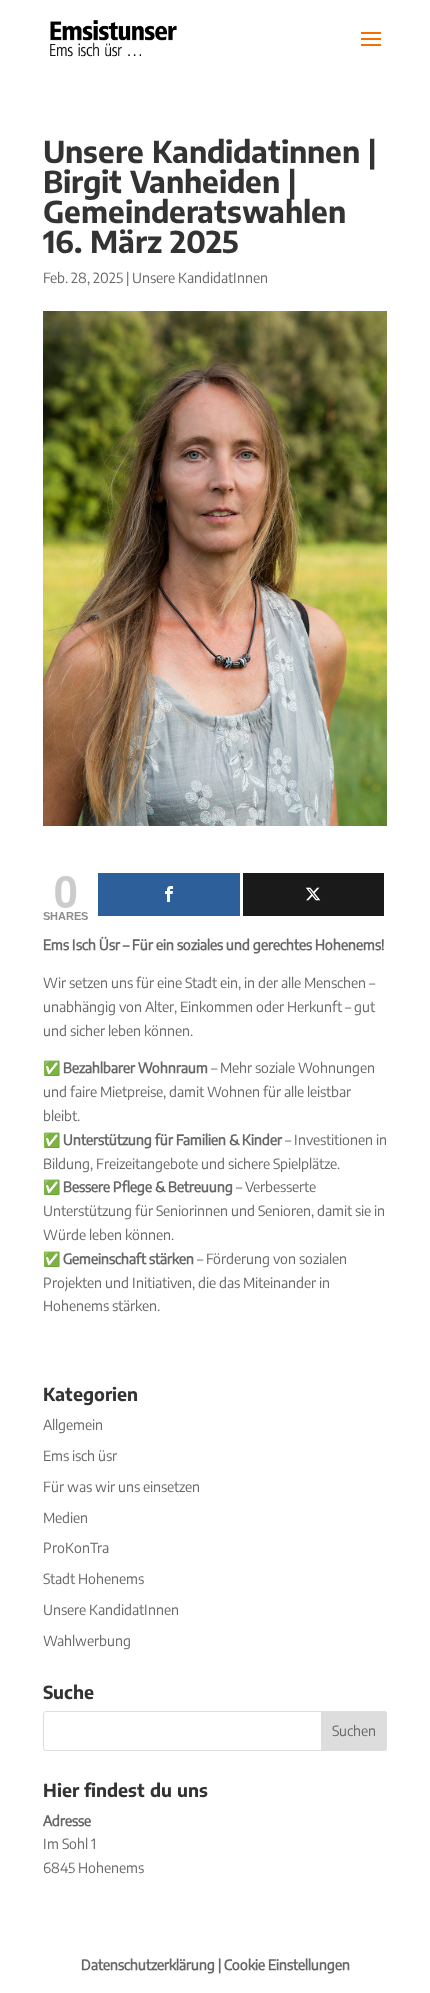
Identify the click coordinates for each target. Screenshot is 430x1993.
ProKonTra (76, 1547)
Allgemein (73, 1424)
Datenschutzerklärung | (152, 1964)
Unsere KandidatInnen (200, 277)
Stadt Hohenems (93, 1578)
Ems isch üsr (80, 1455)
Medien (65, 1517)
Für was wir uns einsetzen (121, 1486)
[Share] (169, 894)
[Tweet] (314, 894)
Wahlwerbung (87, 1640)
